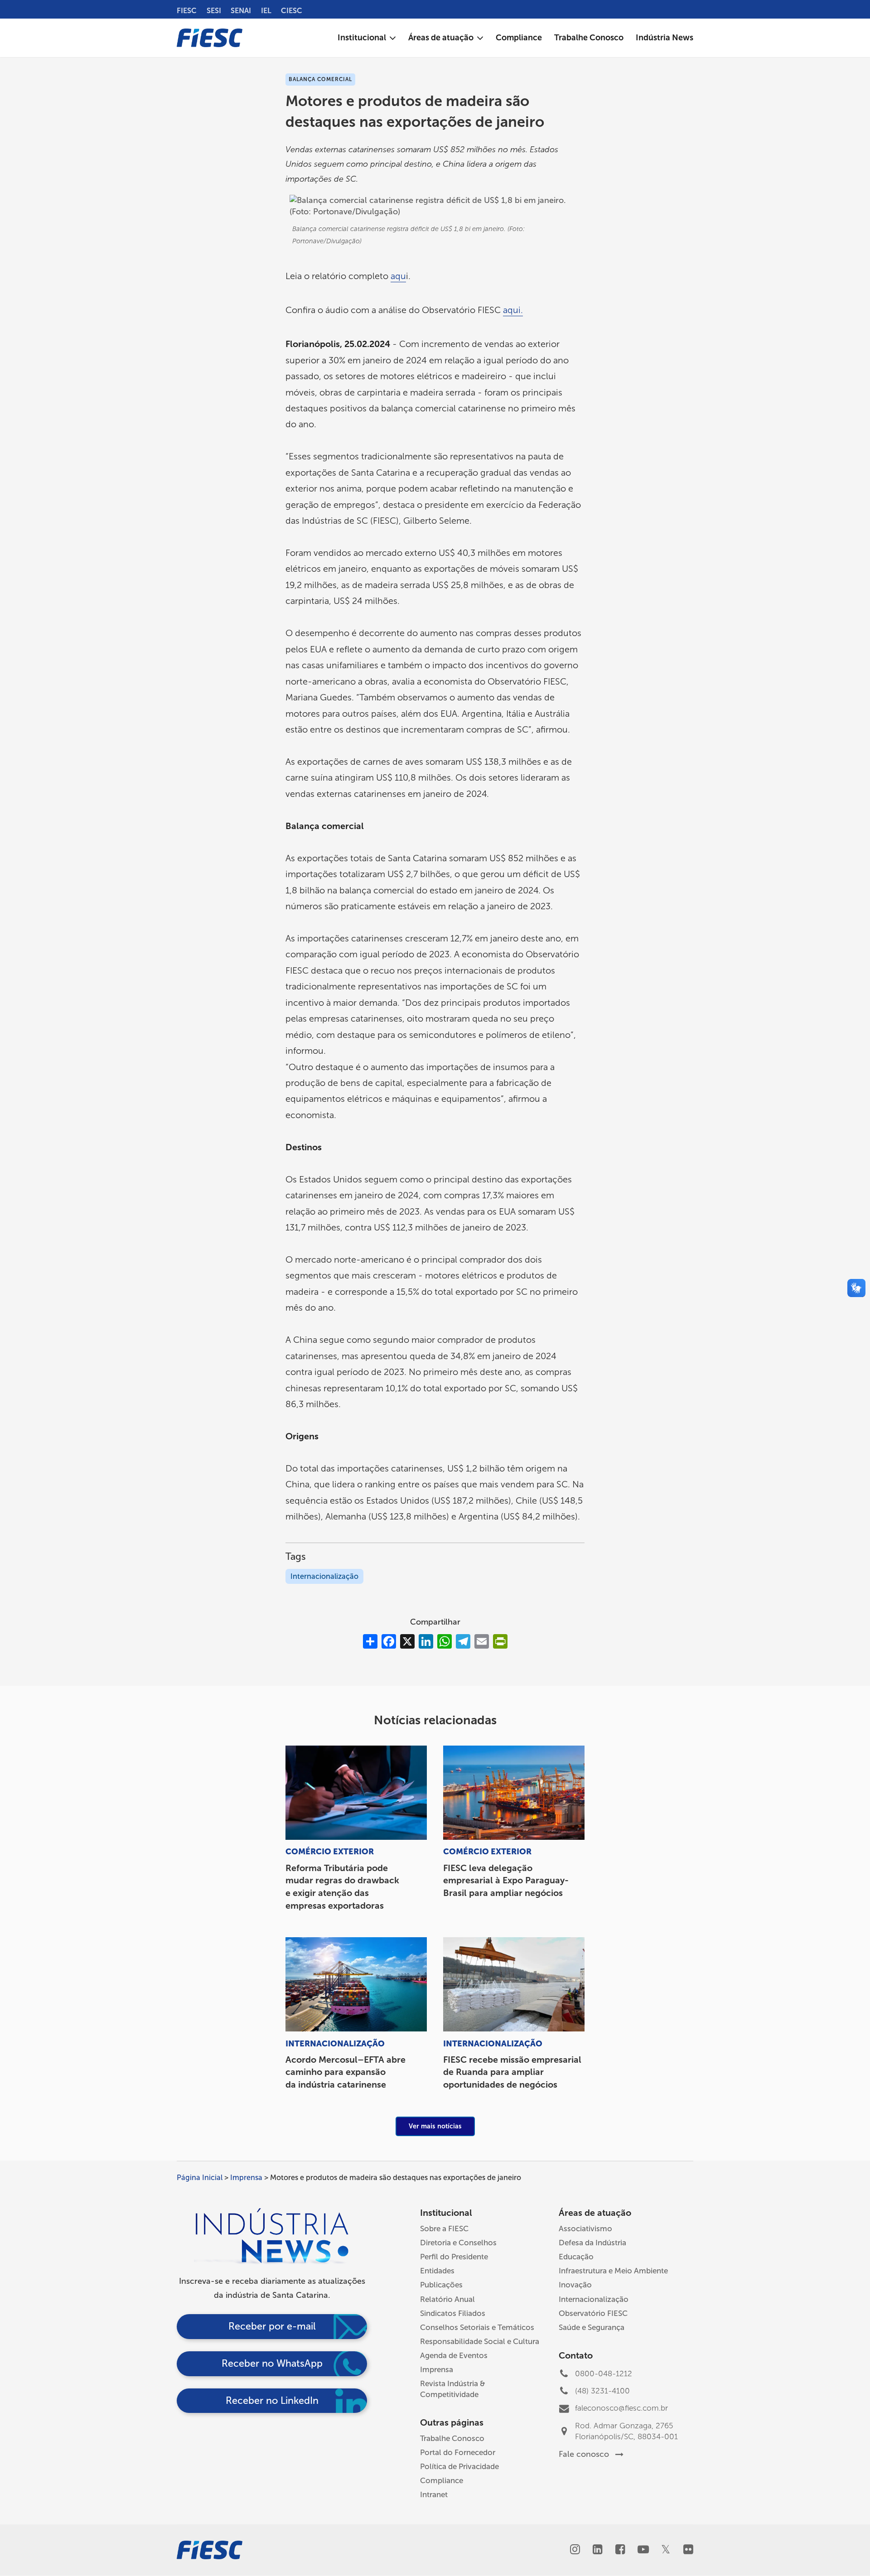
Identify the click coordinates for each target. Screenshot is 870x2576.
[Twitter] (665, 2551)
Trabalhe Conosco (452, 2438)
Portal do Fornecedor (458, 2452)
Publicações (441, 2285)
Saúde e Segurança (592, 2327)
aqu (398, 276)
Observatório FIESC (593, 2313)
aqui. (513, 310)
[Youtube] (643, 2551)
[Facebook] (620, 2551)
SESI (214, 11)
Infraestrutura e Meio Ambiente (613, 2271)
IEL (266, 11)
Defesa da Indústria (592, 2243)
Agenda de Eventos (454, 2355)
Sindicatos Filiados (453, 2313)
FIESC (187, 11)
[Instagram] (575, 2551)
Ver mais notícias (435, 2126)
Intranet (434, 2494)
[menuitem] (367, 38)
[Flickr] (688, 2551)
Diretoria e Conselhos (458, 2243)
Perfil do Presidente (454, 2257)
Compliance (442, 2480)
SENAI (241, 11)
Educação (576, 2257)
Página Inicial (200, 2178)
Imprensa (246, 2178)
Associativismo (585, 2229)
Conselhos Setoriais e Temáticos (477, 2327)
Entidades (437, 2271)
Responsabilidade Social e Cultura (480, 2341)
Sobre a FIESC (444, 2229)
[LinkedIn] (597, 2551)
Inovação (575, 2285)
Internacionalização (324, 1576)
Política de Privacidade (459, 2466)
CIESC (292, 11)
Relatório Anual (447, 2299)
